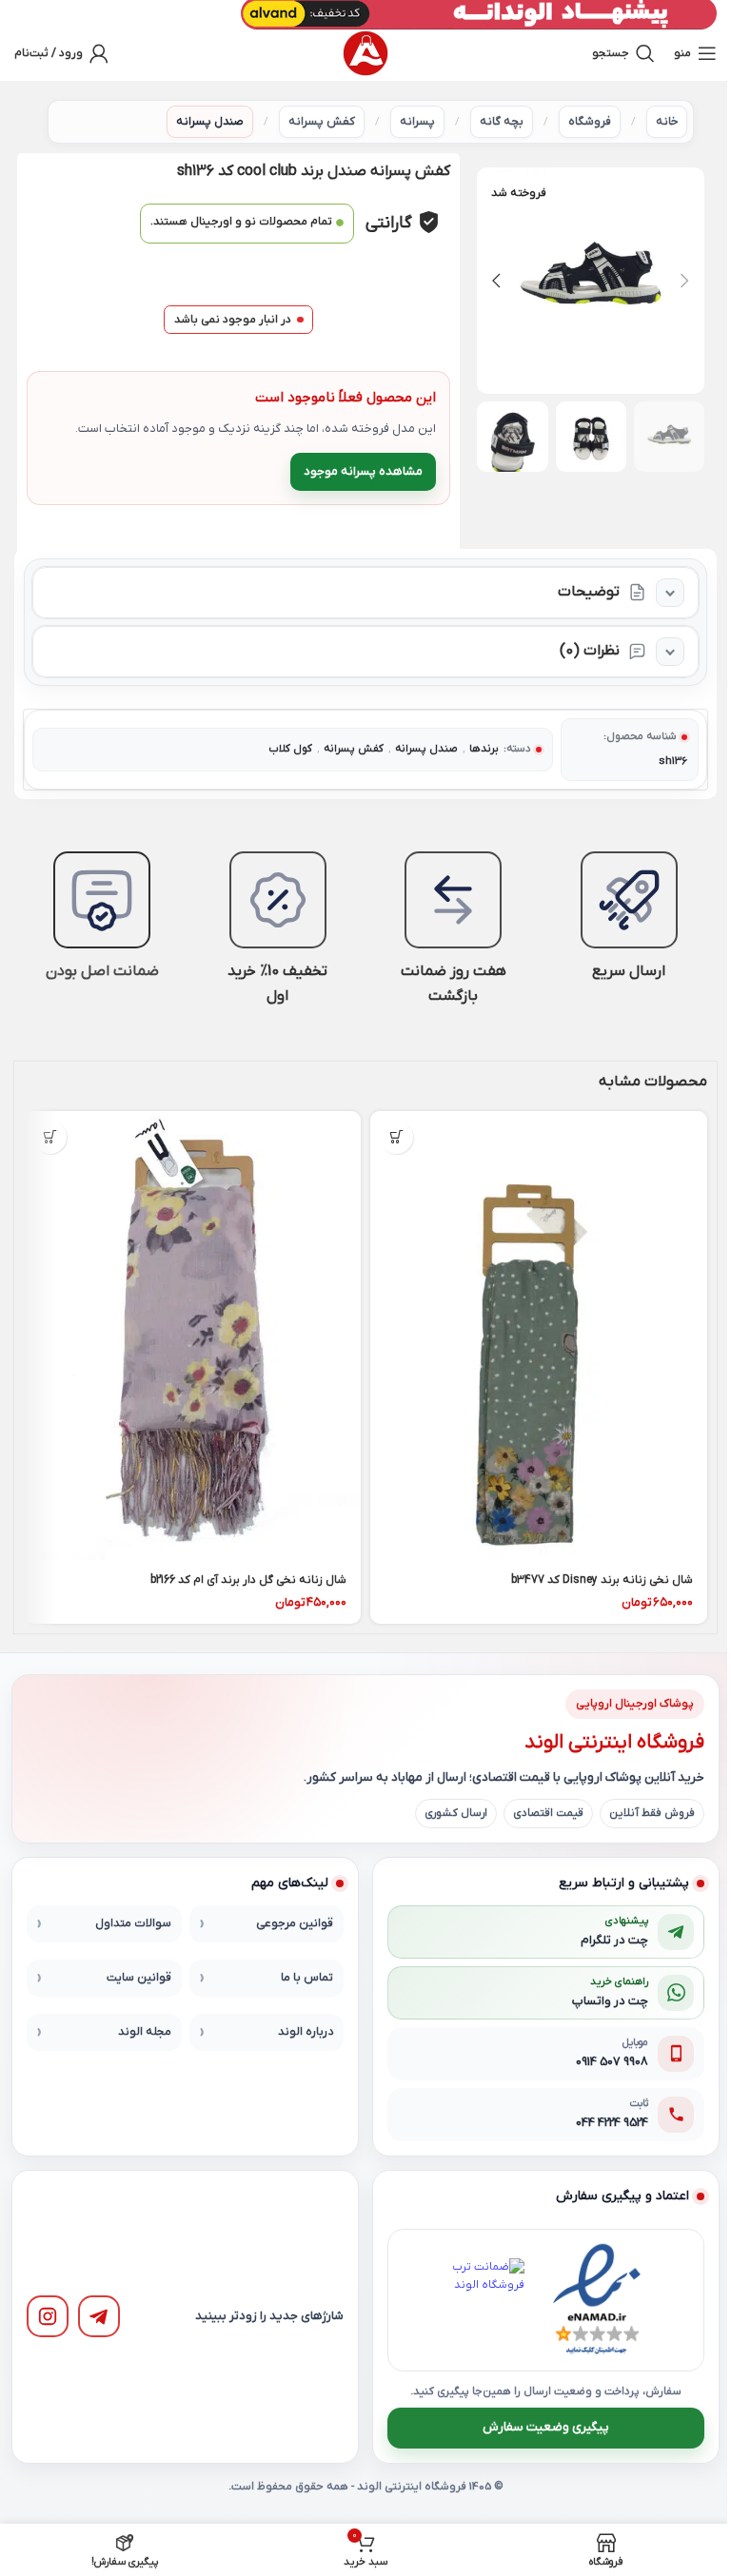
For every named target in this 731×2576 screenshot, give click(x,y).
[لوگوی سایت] (365, 53)
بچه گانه (502, 122)
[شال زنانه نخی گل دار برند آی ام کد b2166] (192, 1336)
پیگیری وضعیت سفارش (546, 2427)
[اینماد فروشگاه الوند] (597, 2300)
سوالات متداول (133, 1923)
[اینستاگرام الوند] (48, 2316)
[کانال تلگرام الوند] (99, 2316)
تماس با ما (307, 1978)
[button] (685, 281)
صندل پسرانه (210, 122)
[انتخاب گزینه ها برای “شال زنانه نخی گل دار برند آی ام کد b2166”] (50, 1137)
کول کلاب (290, 749)
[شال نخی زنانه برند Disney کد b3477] (539, 1336)
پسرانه (417, 122)
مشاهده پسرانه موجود (363, 471)
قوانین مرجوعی (295, 1923)
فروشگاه (590, 122)
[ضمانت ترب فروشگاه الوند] (483, 2300)
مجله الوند (145, 2032)
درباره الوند (306, 2032)
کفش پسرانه (322, 122)
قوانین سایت (139, 1978)
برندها (484, 749)
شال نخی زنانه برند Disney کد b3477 (602, 1580)
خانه (667, 122)
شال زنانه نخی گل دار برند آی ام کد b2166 (248, 1580)
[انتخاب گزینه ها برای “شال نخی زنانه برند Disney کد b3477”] (396, 1137)
